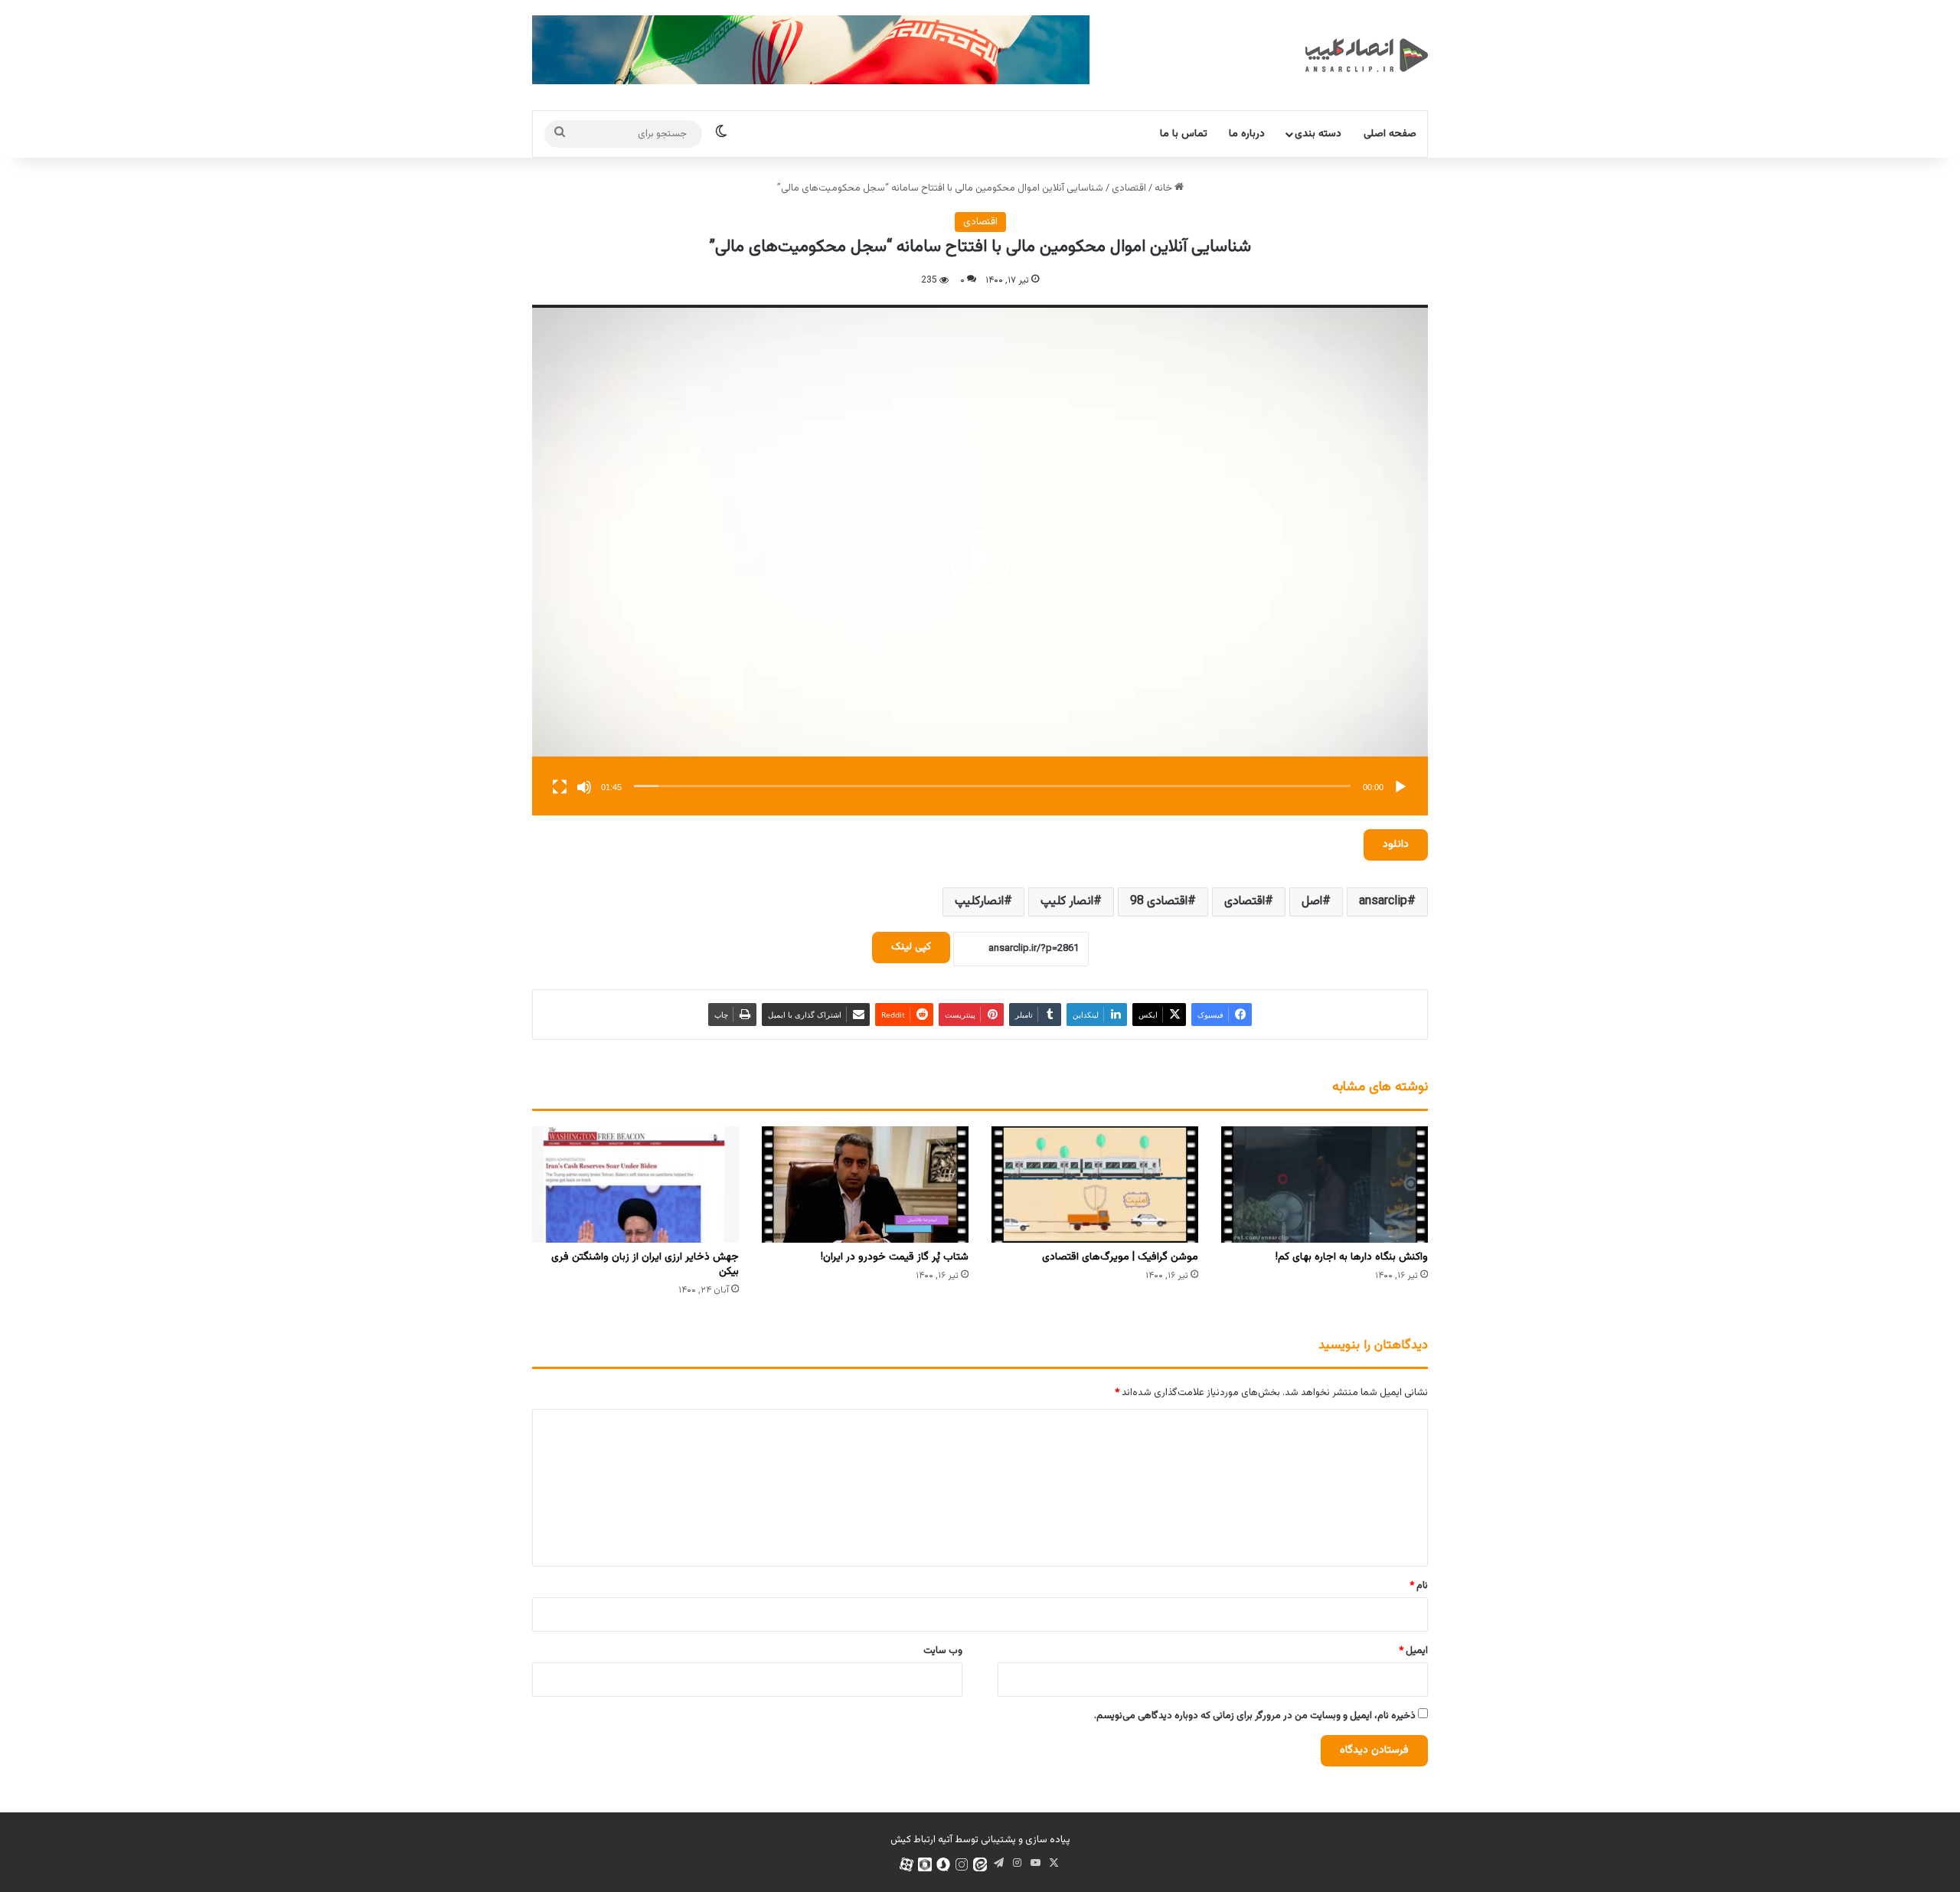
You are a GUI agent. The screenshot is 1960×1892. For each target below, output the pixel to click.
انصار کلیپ (1067, 902)
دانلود (1396, 845)
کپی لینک (911, 947)
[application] (980, 560)
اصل (1312, 902)
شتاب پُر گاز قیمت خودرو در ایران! (895, 1257)
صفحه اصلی (1390, 134)
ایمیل (1413, 1651)
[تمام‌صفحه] (560, 787)
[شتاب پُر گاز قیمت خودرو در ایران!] (865, 1185)
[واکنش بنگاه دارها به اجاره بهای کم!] (1325, 1185)
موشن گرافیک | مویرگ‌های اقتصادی (1120, 1257)
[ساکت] (584, 787)
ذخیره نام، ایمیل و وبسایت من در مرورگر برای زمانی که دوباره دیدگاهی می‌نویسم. (1255, 1716)
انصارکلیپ (979, 902)
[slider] (992, 786)
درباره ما (1247, 134)
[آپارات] (906, 1864)
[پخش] (1400, 787)
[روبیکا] (925, 1864)
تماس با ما (1184, 134)
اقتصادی (1129, 188)
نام (1419, 1586)
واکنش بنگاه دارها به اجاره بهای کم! (1352, 1257)
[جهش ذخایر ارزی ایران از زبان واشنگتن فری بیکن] (635, 1185)
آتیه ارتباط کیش (921, 1840)
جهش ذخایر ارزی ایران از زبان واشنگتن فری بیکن (645, 1265)
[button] (980, 560)
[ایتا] (980, 1864)
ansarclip (1383, 902)
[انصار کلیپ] (1367, 55)
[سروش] (943, 1864)
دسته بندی (1318, 134)
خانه (1165, 188)
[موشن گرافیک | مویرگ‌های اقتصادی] (1095, 1185)
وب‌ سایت (943, 1651)
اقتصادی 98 (1159, 902)
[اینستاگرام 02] (962, 1864)
